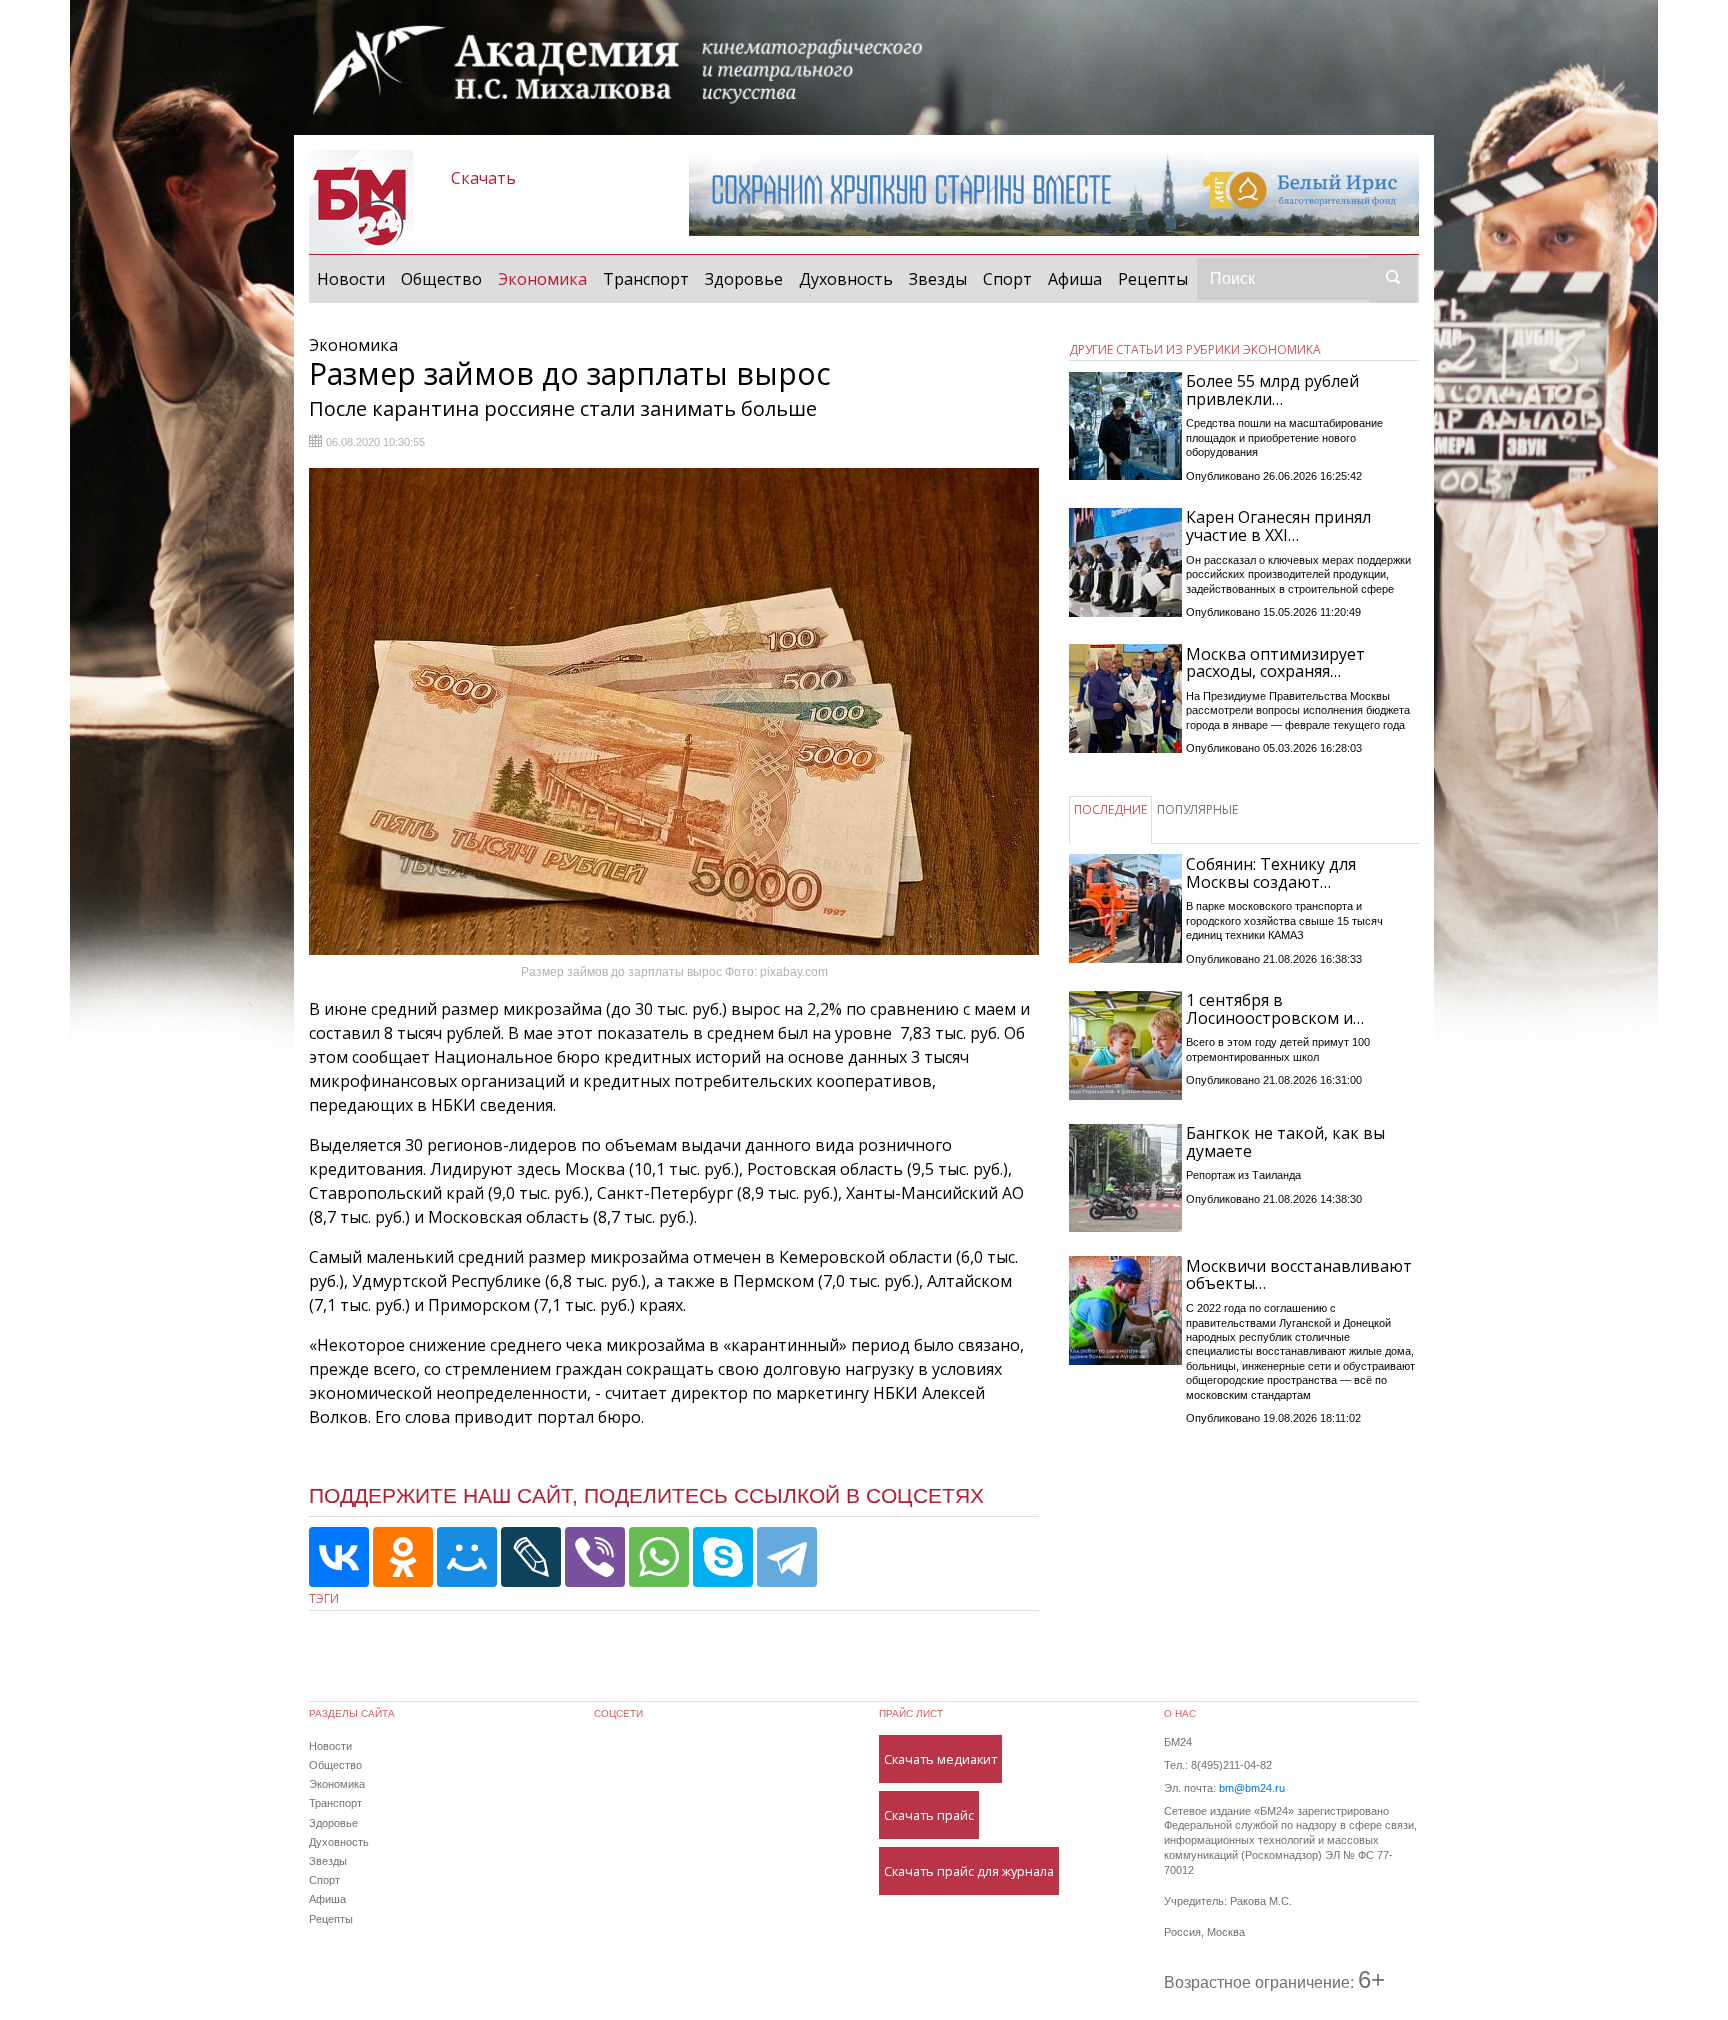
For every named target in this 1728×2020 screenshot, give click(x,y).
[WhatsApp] (659, 1557)
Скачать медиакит (940, 1759)
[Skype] (723, 1557)
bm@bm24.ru (1252, 1788)
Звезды (938, 279)
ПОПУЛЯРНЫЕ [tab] (1197, 809)
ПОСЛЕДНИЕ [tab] (1110, 809)
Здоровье (744, 279)
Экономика (546, 278)
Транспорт (646, 279)
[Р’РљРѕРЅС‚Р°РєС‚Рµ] (339, 1557)
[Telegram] (787, 1557)
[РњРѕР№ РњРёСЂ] (467, 1557)
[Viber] (595, 1557)
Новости (351, 279)
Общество (441, 279)
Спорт (1007, 279)
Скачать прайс (929, 1815)
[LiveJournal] (531, 1557)
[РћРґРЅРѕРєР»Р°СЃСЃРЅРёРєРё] (403, 1557)
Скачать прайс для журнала (969, 1871)
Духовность (846, 279)
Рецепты (1153, 279)
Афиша (1075, 279)
